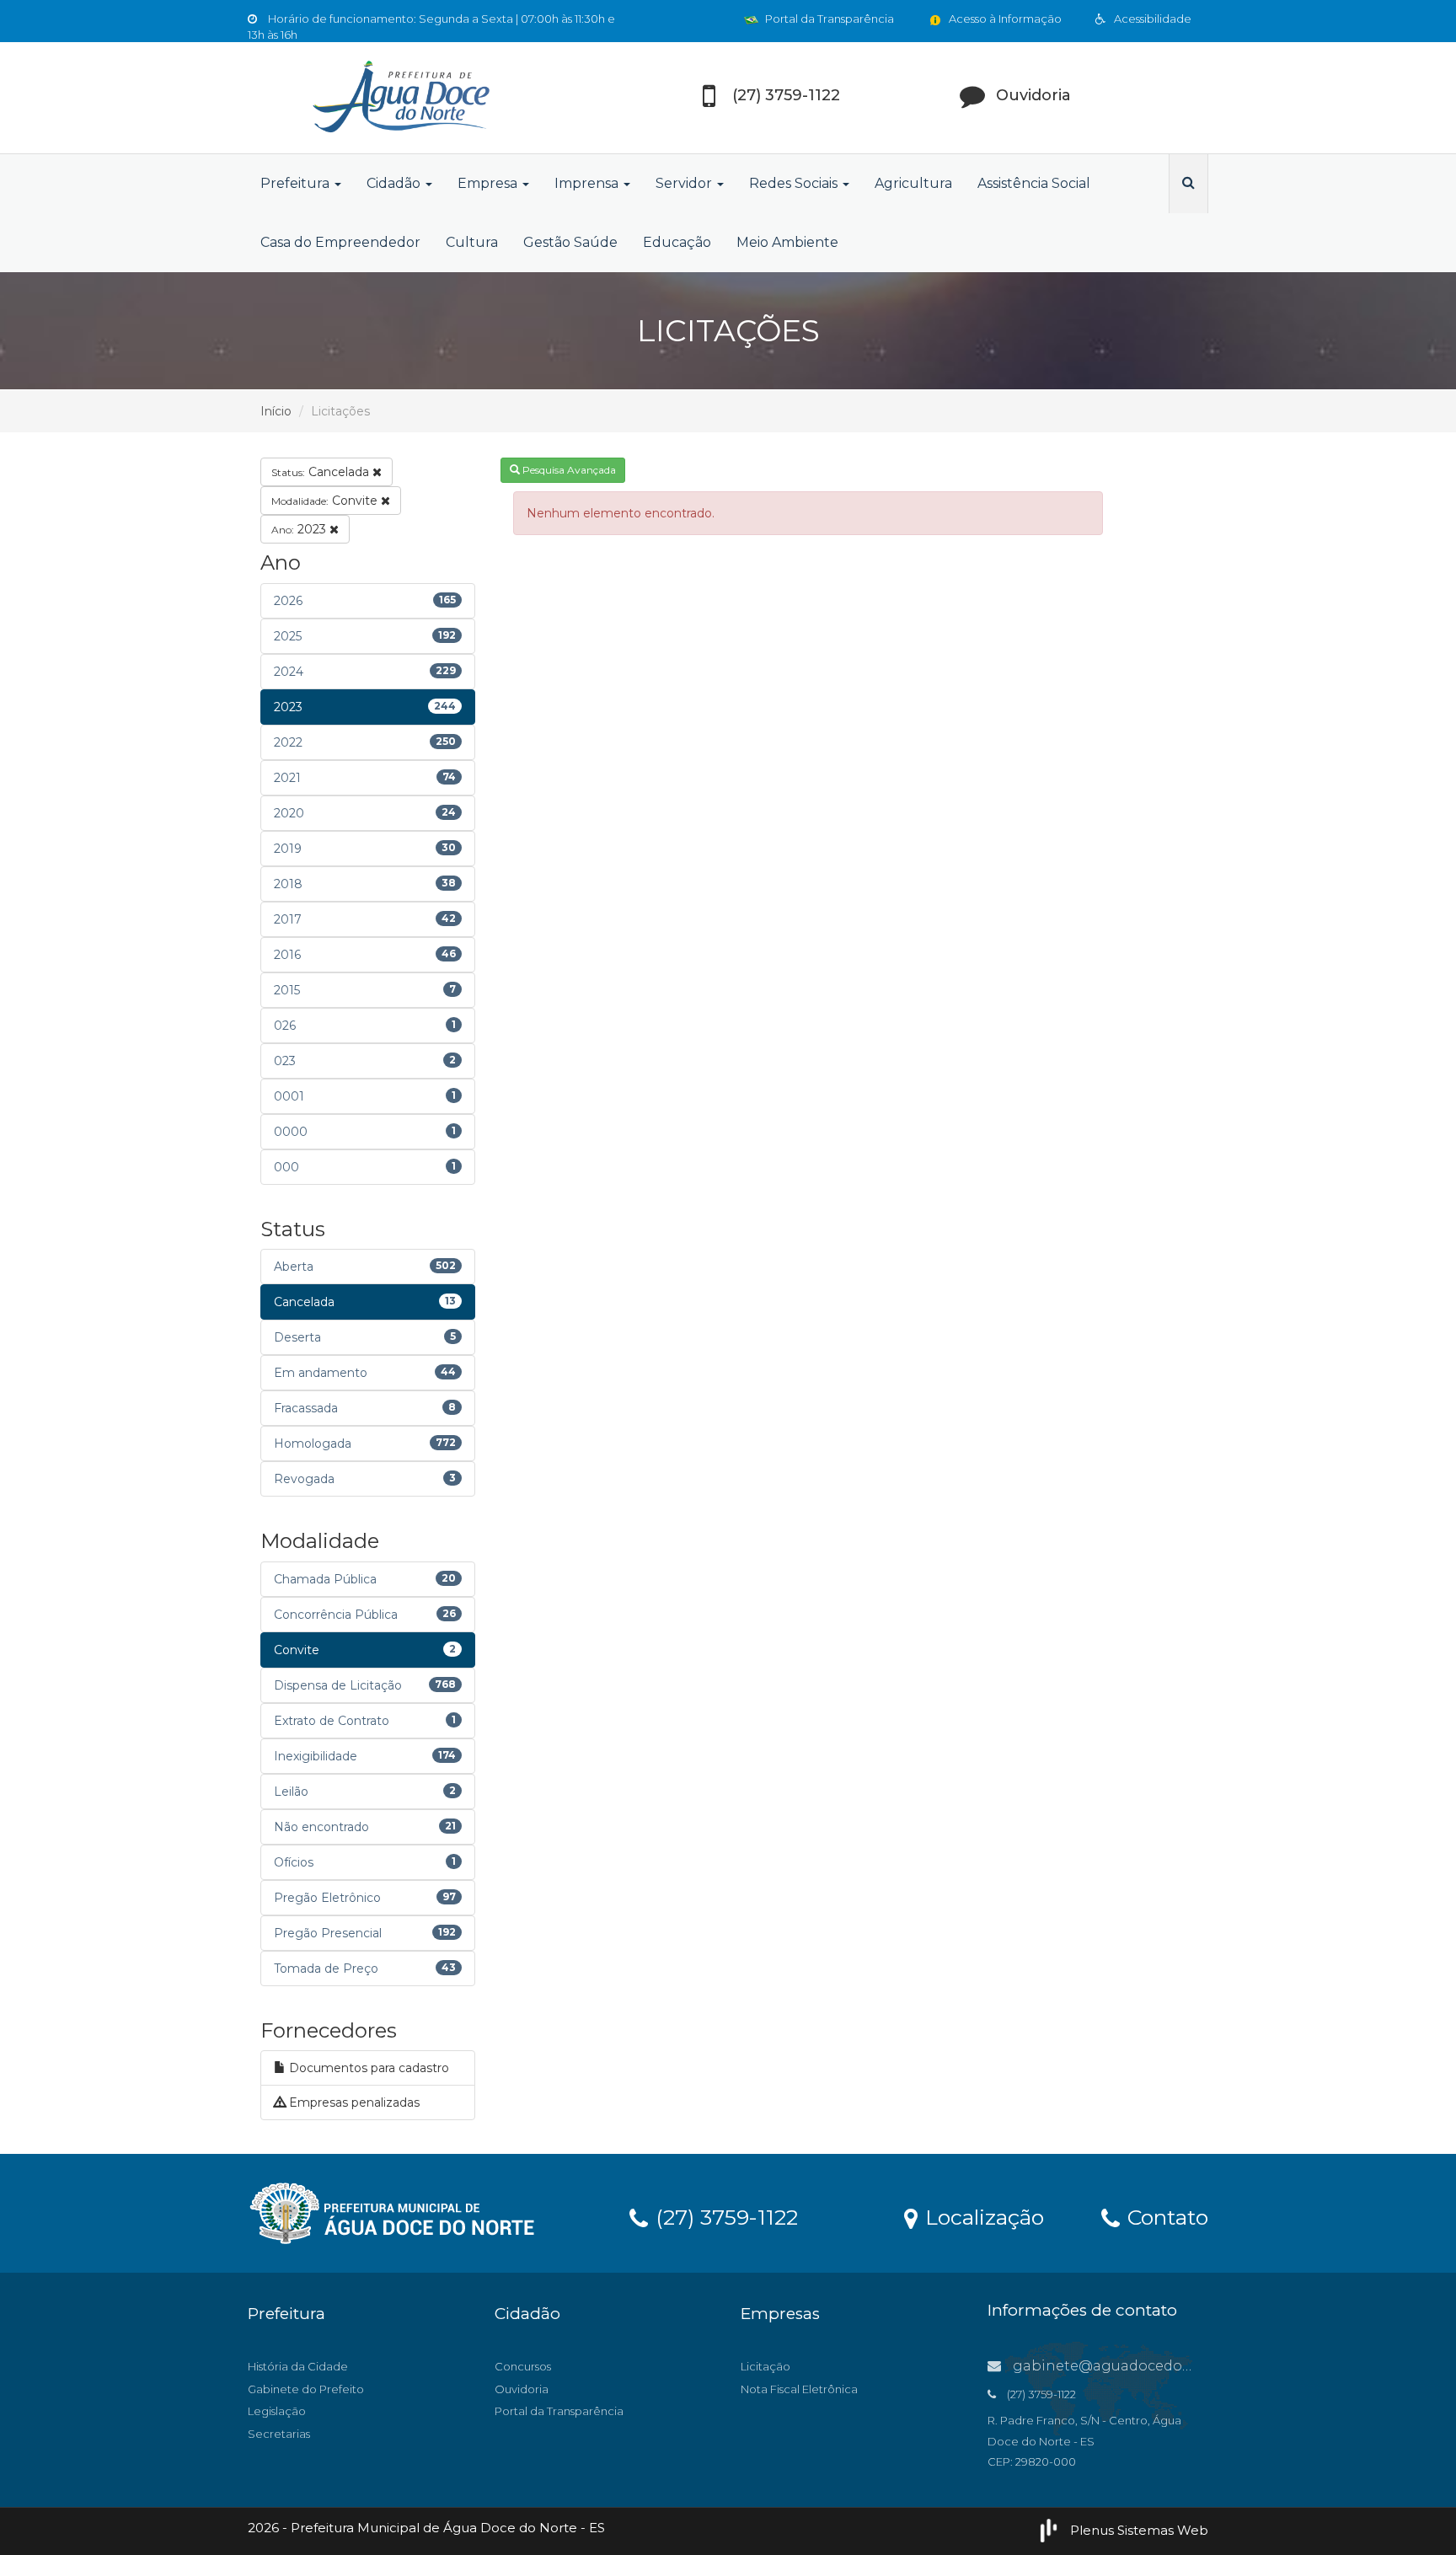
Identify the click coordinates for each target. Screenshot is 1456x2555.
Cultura (472, 242)
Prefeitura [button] (297, 183)
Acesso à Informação (1004, 19)
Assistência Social (1034, 183)
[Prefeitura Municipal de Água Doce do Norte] (399, 98)
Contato (1165, 2216)
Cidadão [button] (395, 183)
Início (276, 411)
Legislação (277, 2411)
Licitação (765, 2366)
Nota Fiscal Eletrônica (799, 2389)
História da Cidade (298, 2366)
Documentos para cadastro (367, 2068)
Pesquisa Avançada (568, 470)
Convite (326, 501)
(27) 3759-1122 (724, 2216)
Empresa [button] (489, 183)
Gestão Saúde (570, 242)
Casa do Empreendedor (340, 242)
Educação (677, 242)
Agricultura (913, 183)
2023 (300, 529)
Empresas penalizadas (353, 2102)
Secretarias (279, 2434)
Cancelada (322, 472)
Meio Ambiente (787, 242)
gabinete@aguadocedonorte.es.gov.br (1148, 2366)
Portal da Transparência (828, 19)
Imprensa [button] (588, 183)
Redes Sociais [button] (795, 183)
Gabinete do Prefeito (306, 2389)
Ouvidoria (522, 2389)
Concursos (523, 2366)
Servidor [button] (685, 183)
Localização (982, 2216)
